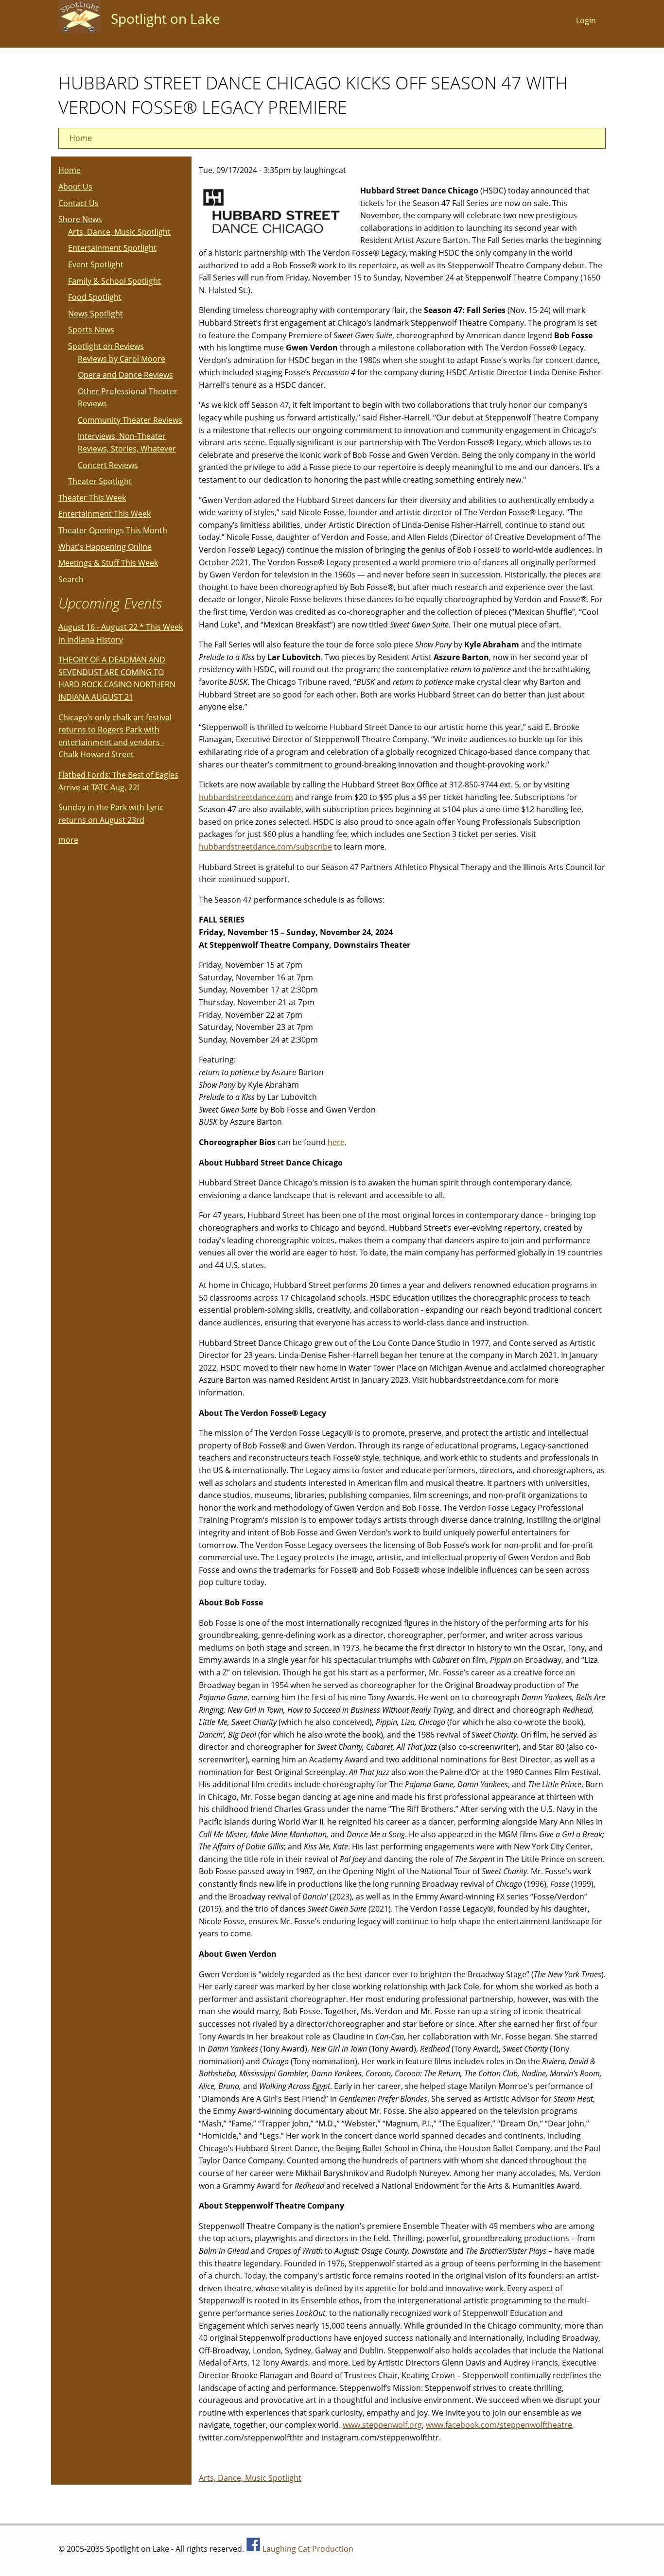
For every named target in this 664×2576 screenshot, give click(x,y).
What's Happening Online (105, 547)
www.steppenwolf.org (382, 2425)
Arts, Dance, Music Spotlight (250, 2478)
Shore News (80, 219)
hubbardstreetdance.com (246, 797)
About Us (75, 187)
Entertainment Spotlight (112, 248)
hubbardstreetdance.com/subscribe (265, 847)
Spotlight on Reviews (106, 346)
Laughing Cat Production (308, 2549)
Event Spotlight (96, 264)
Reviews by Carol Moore (122, 359)
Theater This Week (92, 498)
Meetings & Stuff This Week (108, 563)
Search (71, 579)
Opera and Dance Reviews (125, 375)
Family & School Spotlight (114, 281)
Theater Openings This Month (113, 530)
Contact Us (79, 203)
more (68, 840)
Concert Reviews (108, 465)
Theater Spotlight (100, 481)
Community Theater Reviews (130, 420)
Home (81, 138)
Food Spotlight (95, 297)
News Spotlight (96, 313)
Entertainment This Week (105, 514)
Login (586, 20)
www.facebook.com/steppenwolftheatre (499, 2425)
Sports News (91, 330)
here (336, 1142)
